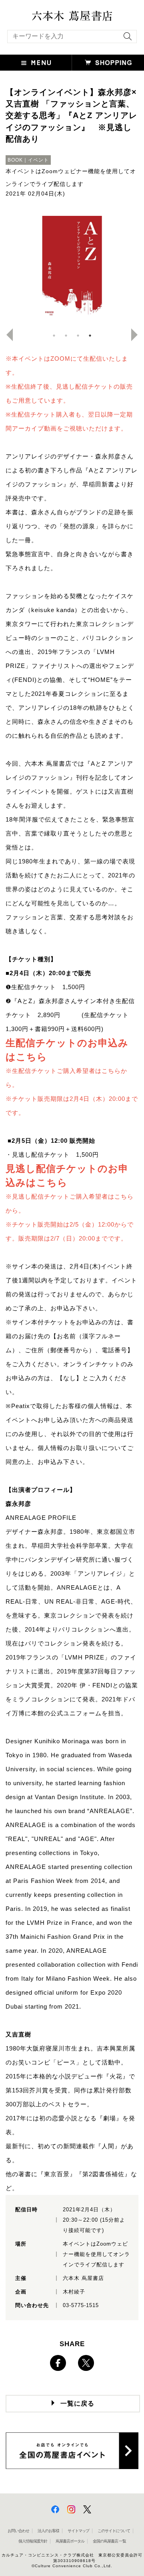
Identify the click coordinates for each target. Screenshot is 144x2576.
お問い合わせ (18, 2531)
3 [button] (78, 336)
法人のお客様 (48, 2531)
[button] (36, 63)
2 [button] (66, 336)
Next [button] (138, 335)
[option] (72, 268)
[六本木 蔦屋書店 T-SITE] (72, 13)
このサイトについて (114, 2531)
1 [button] (54, 336)
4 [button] (90, 336)
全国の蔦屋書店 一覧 (109, 2541)
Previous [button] (6, 335)
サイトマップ (78, 2531)
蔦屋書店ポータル (70, 2541)
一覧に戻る (77, 2403)
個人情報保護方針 (33, 2541)
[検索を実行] (126, 39)
